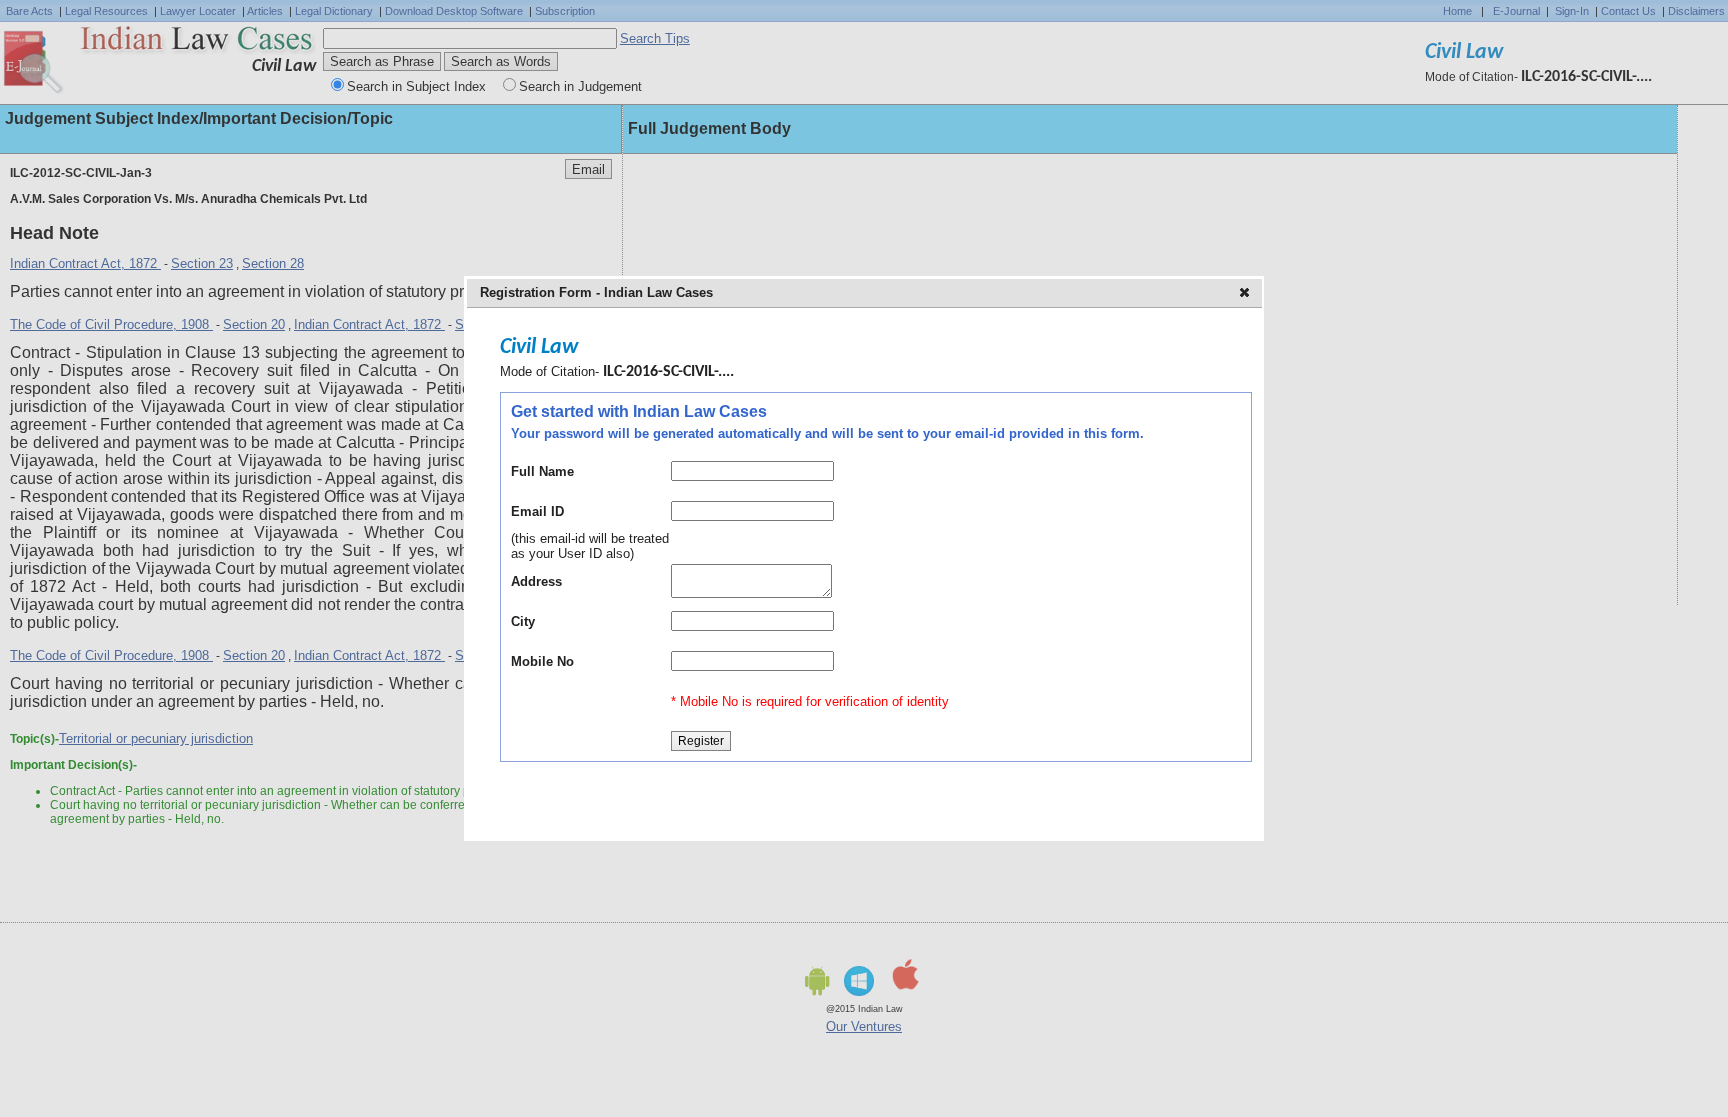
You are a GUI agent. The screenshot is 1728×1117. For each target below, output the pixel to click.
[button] (1246, 294)
